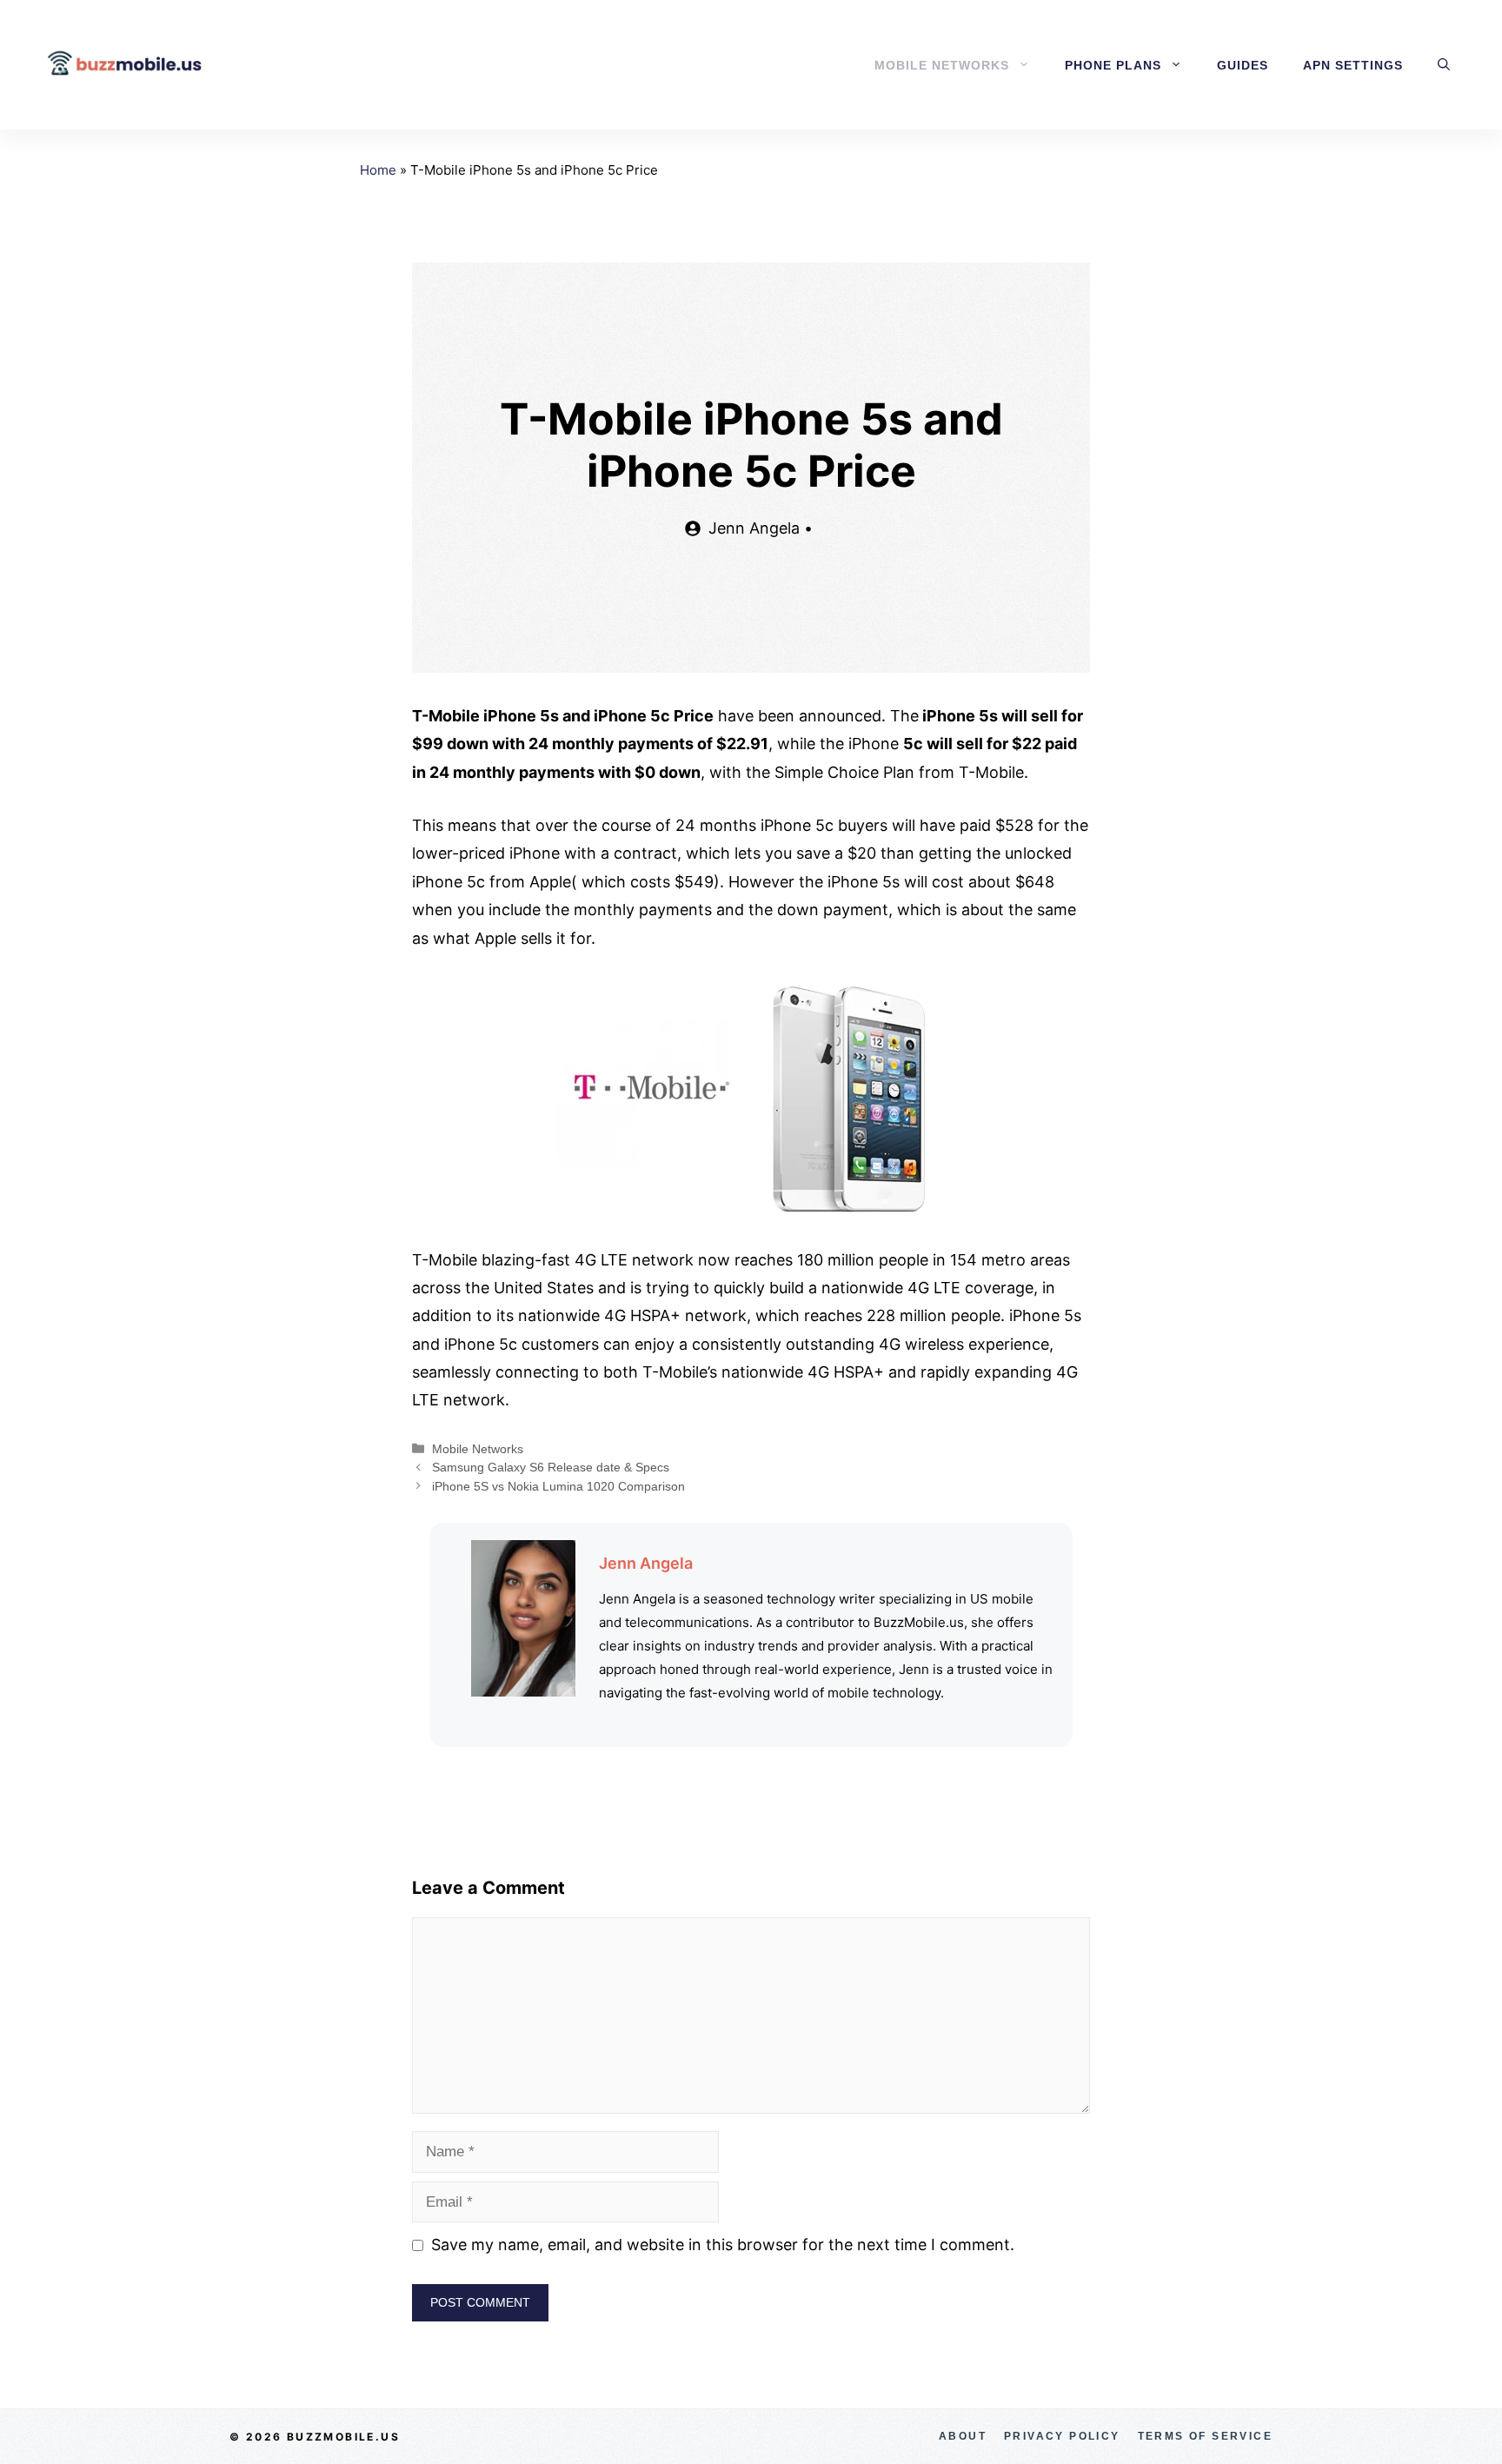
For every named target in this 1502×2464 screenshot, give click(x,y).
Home (378, 170)
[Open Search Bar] (1444, 65)
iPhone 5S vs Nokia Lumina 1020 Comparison (558, 1486)
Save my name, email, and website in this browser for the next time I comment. (723, 2245)
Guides (1243, 65)
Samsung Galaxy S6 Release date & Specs (551, 1467)
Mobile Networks (942, 65)
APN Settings (1353, 65)
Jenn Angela (646, 1563)
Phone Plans (1113, 65)
